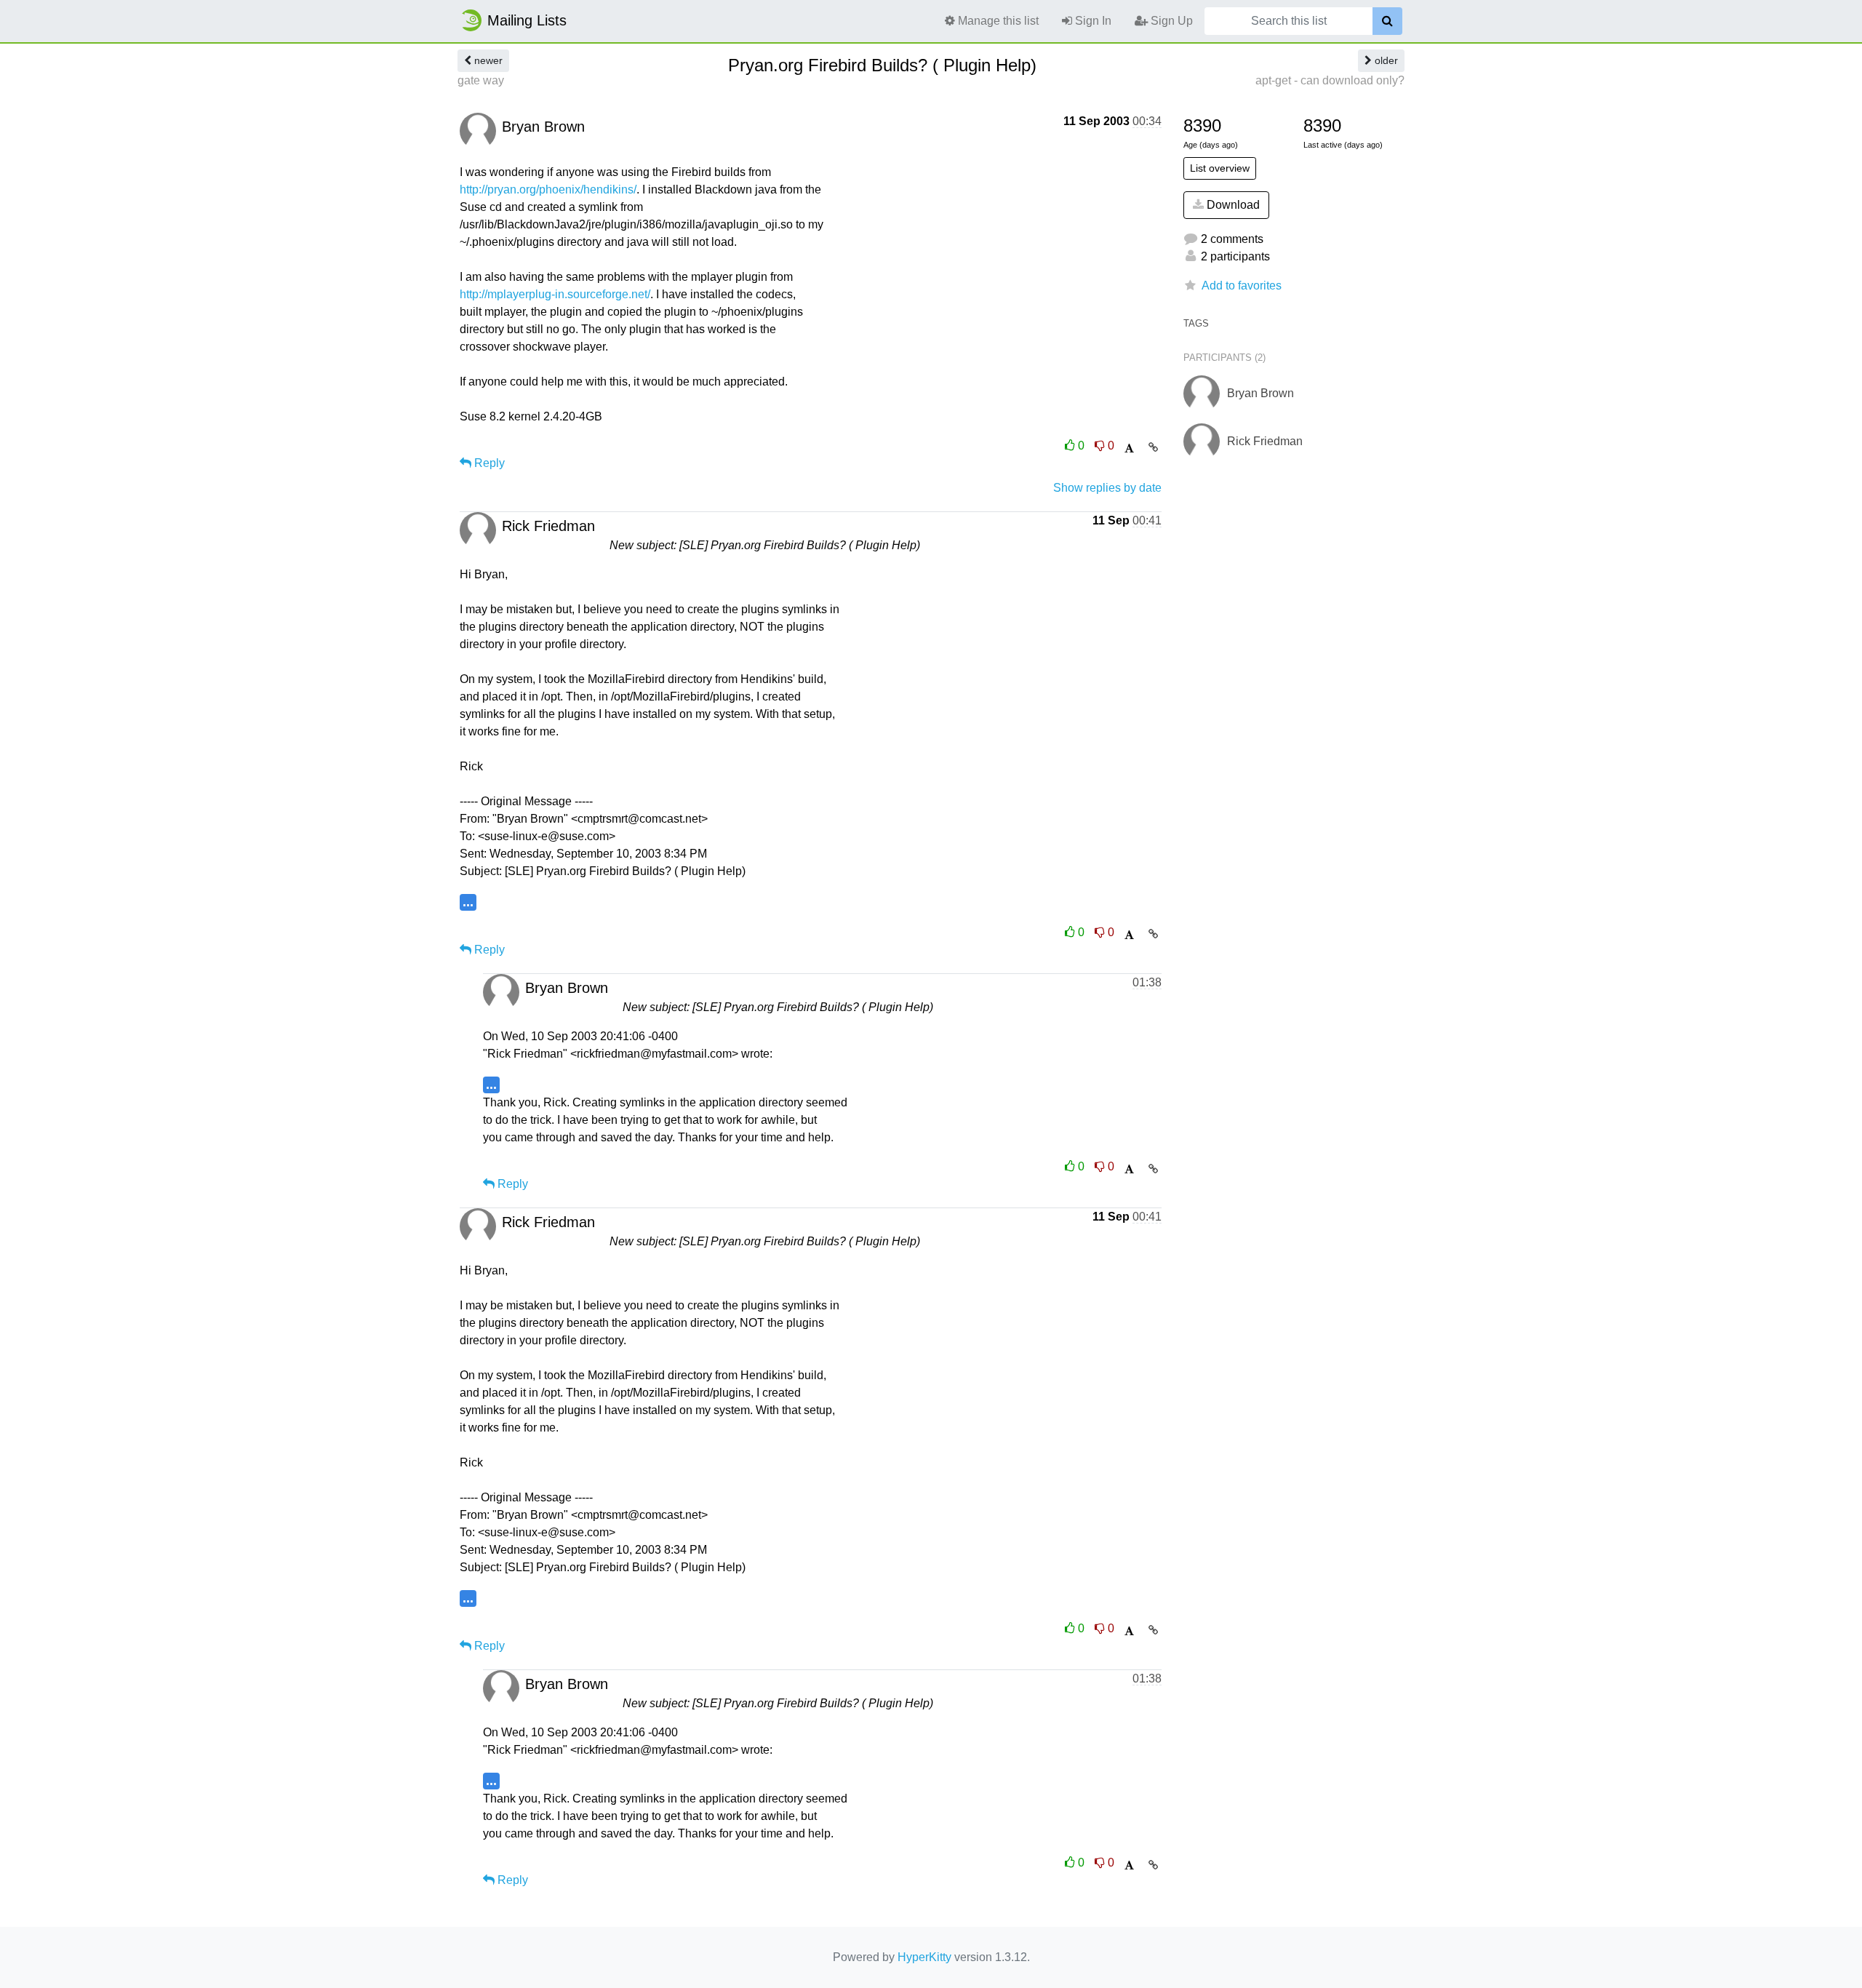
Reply (488, 463)
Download (1232, 205)
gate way (481, 80)
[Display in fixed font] (1129, 448)
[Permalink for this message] (1153, 447)
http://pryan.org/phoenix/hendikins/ (548, 189)
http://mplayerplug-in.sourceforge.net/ (555, 294)
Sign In (1092, 21)
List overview (1220, 168)
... (468, 902)
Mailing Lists (527, 20)
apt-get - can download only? (1330, 80)
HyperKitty (924, 1957)
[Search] (1387, 21)
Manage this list (997, 21)
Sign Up (1170, 21)
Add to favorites (1242, 286)
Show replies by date (1107, 488)
